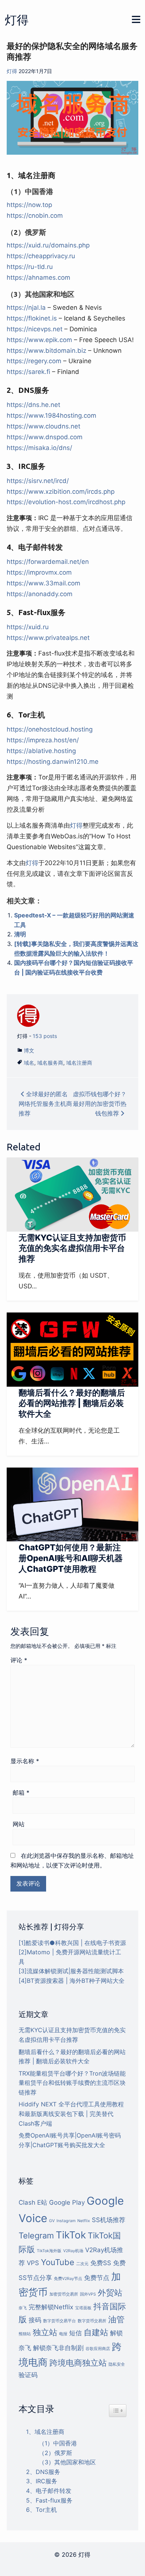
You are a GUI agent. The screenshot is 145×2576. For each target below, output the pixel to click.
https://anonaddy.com (40, 594)
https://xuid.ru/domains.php (48, 245)
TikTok (71, 2235)
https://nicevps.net (35, 329)
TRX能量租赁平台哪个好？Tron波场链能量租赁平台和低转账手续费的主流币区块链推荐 (72, 2083)
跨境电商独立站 (78, 2363)
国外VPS (88, 2294)
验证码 (28, 2375)
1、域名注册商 (45, 2432)
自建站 (96, 2332)
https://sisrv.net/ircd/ (38, 481)
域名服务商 (50, 1063)
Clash (27, 2202)
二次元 (82, 2264)
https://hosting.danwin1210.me (53, 762)
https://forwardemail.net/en (48, 562)
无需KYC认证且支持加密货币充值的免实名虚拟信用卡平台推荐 (72, 1248)
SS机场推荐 (109, 2220)
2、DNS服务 (43, 2472)
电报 (63, 2334)
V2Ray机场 (73, 2251)
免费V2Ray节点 (68, 2279)
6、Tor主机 (41, 2510)
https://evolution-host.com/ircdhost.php (66, 502)
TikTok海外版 (49, 2251)
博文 (29, 1050)
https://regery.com (34, 361)
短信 (75, 2333)
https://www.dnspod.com (45, 437)
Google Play (67, 2202)
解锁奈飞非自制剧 (58, 2348)
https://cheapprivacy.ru (41, 256)
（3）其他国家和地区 (67, 2462)
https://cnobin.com (35, 216)
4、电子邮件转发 (49, 2491)
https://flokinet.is (32, 318)
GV (52, 2221)
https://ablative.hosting (41, 751)
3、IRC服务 (42, 2481)
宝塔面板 (83, 2308)
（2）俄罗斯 (55, 2453)
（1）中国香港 (58, 2443)
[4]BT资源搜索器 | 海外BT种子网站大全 (72, 1981)
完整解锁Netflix (51, 2307)
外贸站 (110, 2293)
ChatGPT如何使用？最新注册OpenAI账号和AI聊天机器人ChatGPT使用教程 (71, 1558)
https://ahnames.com (38, 277)
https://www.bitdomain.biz (46, 351)
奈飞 (23, 2308)
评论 (19, 1660)
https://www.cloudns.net (43, 426)
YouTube (58, 2262)
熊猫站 (25, 2334)
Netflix (84, 2221)
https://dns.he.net (33, 405)
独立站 (45, 2332)
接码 (35, 2320)
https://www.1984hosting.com (51, 415)
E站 (42, 2202)
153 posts (45, 1036)
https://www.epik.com (39, 340)
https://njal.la (26, 308)
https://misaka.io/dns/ (39, 448)
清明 (20, 934)
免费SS (101, 2263)
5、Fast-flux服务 (49, 2500)
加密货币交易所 (64, 2294)
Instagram (66, 2221)
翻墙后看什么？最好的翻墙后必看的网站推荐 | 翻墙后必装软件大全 (72, 1403)
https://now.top (29, 205)
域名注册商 (79, 1063)
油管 (116, 2319)
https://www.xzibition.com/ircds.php (61, 492)
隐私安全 (117, 2364)
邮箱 (21, 1793)
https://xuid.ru (28, 627)
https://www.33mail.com (43, 583)
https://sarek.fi (28, 372)
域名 (29, 1063)
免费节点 (97, 2278)
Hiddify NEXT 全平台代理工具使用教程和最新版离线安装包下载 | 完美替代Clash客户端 (71, 2114)
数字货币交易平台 (59, 2321)
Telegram (36, 2235)
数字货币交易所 (92, 2321)
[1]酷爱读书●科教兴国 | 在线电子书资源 (72, 1943)
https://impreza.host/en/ (43, 740)
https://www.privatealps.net (48, 638)
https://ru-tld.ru (30, 267)
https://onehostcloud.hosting (50, 729)
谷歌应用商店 (98, 2349)
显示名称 (25, 1761)
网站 (19, 1824)
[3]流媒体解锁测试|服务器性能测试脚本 (71, 1971)
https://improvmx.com (39, 572)
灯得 (17, 20)
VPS (33, 2263)
